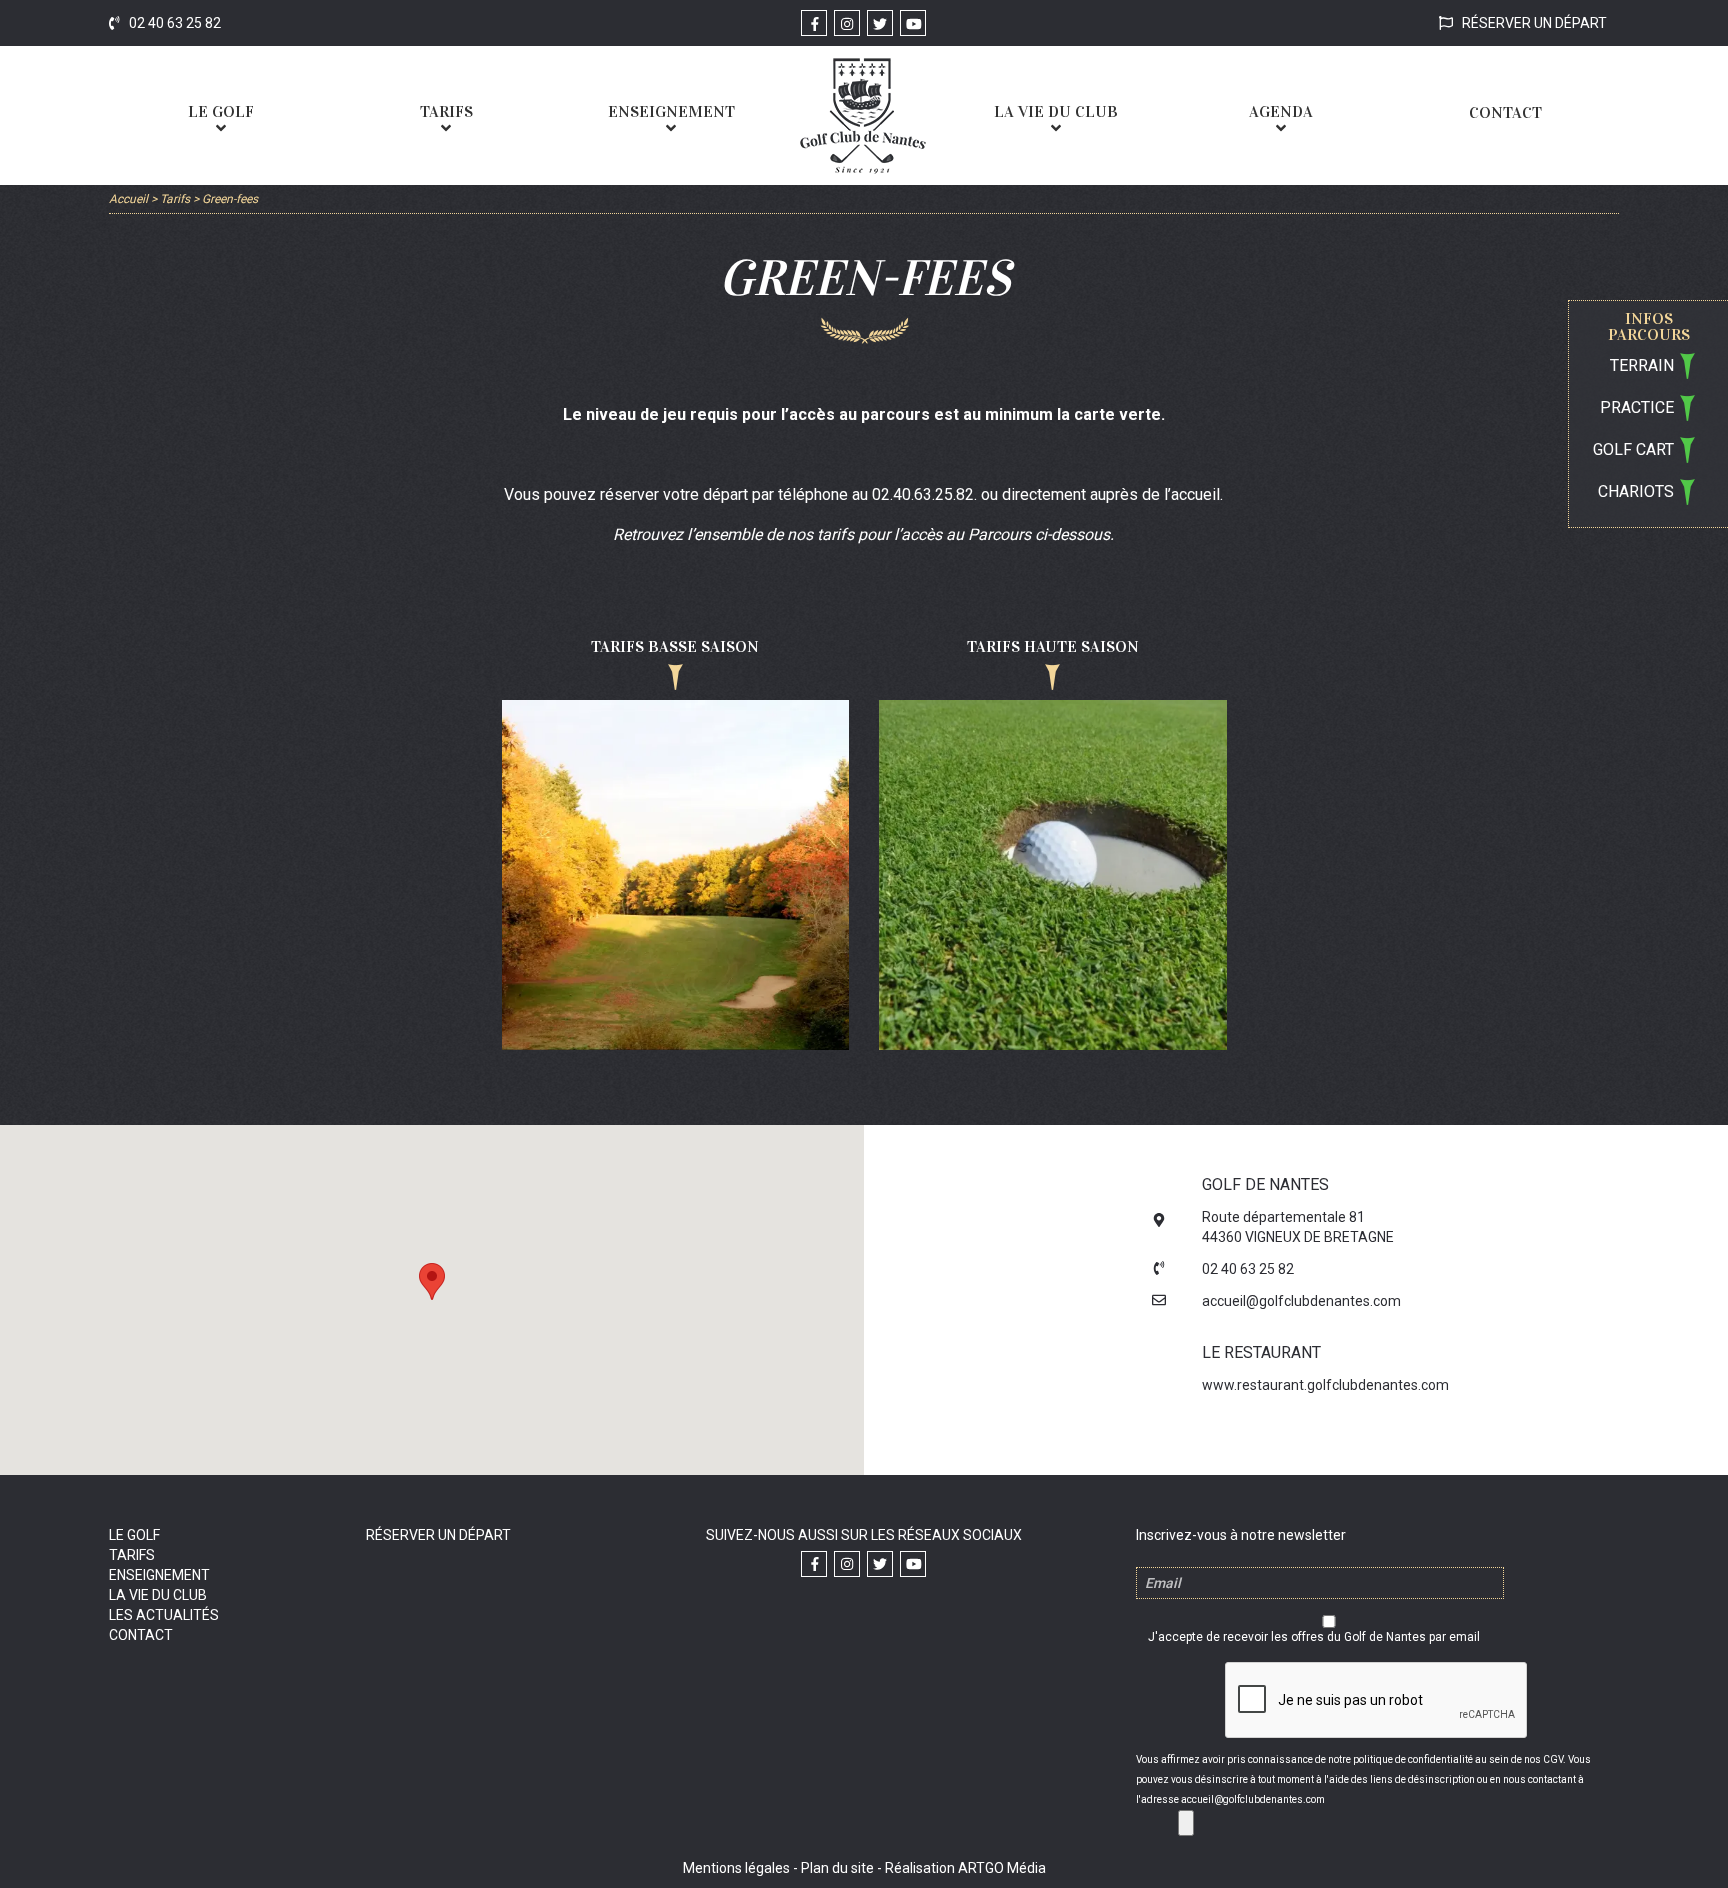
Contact (141, 1635)
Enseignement (159, 1575)
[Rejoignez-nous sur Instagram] (847, 23)
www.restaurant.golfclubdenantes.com (1325, 1385)
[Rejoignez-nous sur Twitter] (880, 23)
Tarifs (132, 1555)
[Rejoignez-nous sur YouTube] (913, 23)
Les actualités (164, 1615)
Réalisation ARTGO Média (965, 1868)
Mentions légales (736, 1868)
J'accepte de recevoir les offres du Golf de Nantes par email (1314, 1637)
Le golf (134, 1535)
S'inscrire (1186, 1823)
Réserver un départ (1533, 23)
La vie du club (158, 1595)
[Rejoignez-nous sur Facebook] (814, 23)
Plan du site (837, 1868)
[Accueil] (863, 115)
